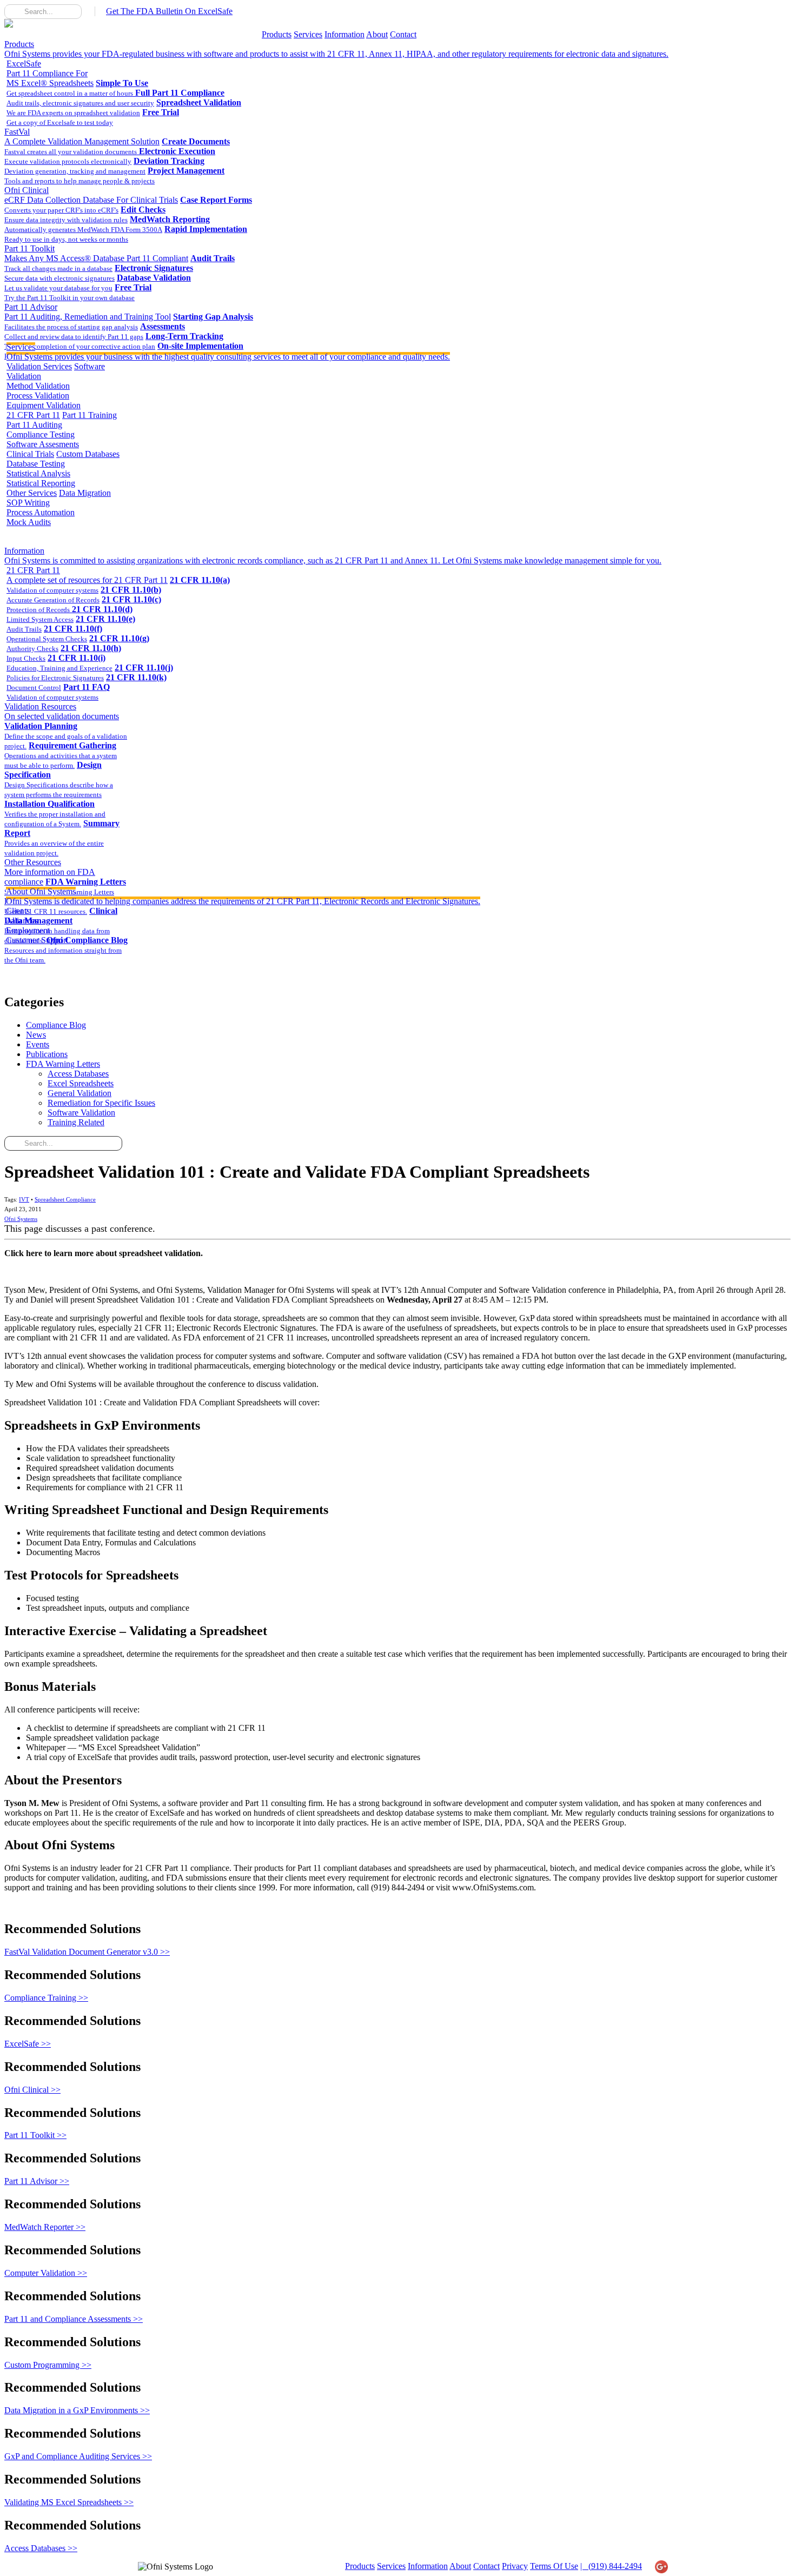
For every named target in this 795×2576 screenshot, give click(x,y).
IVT (24, 1199)
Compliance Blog (56, 1025)
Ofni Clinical (91, 195)
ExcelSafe (50, 73)
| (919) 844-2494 (611, 2566)
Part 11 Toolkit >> (35, 2135)
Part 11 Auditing (34, 425)
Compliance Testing (41, 434)
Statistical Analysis (38, 473)
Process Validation (38, 396)
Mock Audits (29, 522)
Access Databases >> (41, 2548)
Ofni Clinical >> (32, 2090)
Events (38, 1044)
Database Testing (36, 464)
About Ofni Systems (243, 896)
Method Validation (38, 386)
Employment (28, 930)
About (377, 34)
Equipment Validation (44, 405)
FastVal (82, 137)
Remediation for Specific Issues (101, 1103)
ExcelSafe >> (28, 2044)
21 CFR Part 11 (33, 415)
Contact (403, 34)
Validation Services (39, 366)
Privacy (515, 2566)
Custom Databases (88, 454)
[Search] (13, 11)
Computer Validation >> (46, 2273)
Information (345, 34)
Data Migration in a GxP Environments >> (77, 2410)
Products (277, 34)
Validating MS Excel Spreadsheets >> (69, 2502)
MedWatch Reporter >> (45, 2227)
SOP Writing (28, 503)
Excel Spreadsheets (81, 1083)
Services (308, 34)
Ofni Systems (21, 1219)
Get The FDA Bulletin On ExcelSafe (169, 11)
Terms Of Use (554, 2566)
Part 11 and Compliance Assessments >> (74, 2319)
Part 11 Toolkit (96, 253)
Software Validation (81, 1113)
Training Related (76, 1122)
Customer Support (37, 940)
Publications (47, 1054)
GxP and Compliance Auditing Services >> (78, 2456)
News (36, 1035)
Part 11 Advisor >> (37, 2181)
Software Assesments (43, 444)
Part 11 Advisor (88, 312)
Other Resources (50, 872)
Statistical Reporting (41, 483)
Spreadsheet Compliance (65, 1199)
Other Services (32, 493)
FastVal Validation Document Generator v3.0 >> (87, 1952)
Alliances (22, 921)
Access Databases (78, 1074)
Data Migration (85, 493)
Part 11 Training (90, 415)
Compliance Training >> (46, 1998)
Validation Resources (62, 711)
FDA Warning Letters (63, 1064)
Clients (18, 911)
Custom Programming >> (48, 2365)
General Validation (79, 1093)
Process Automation (41, 512)
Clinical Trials (30, 454)
